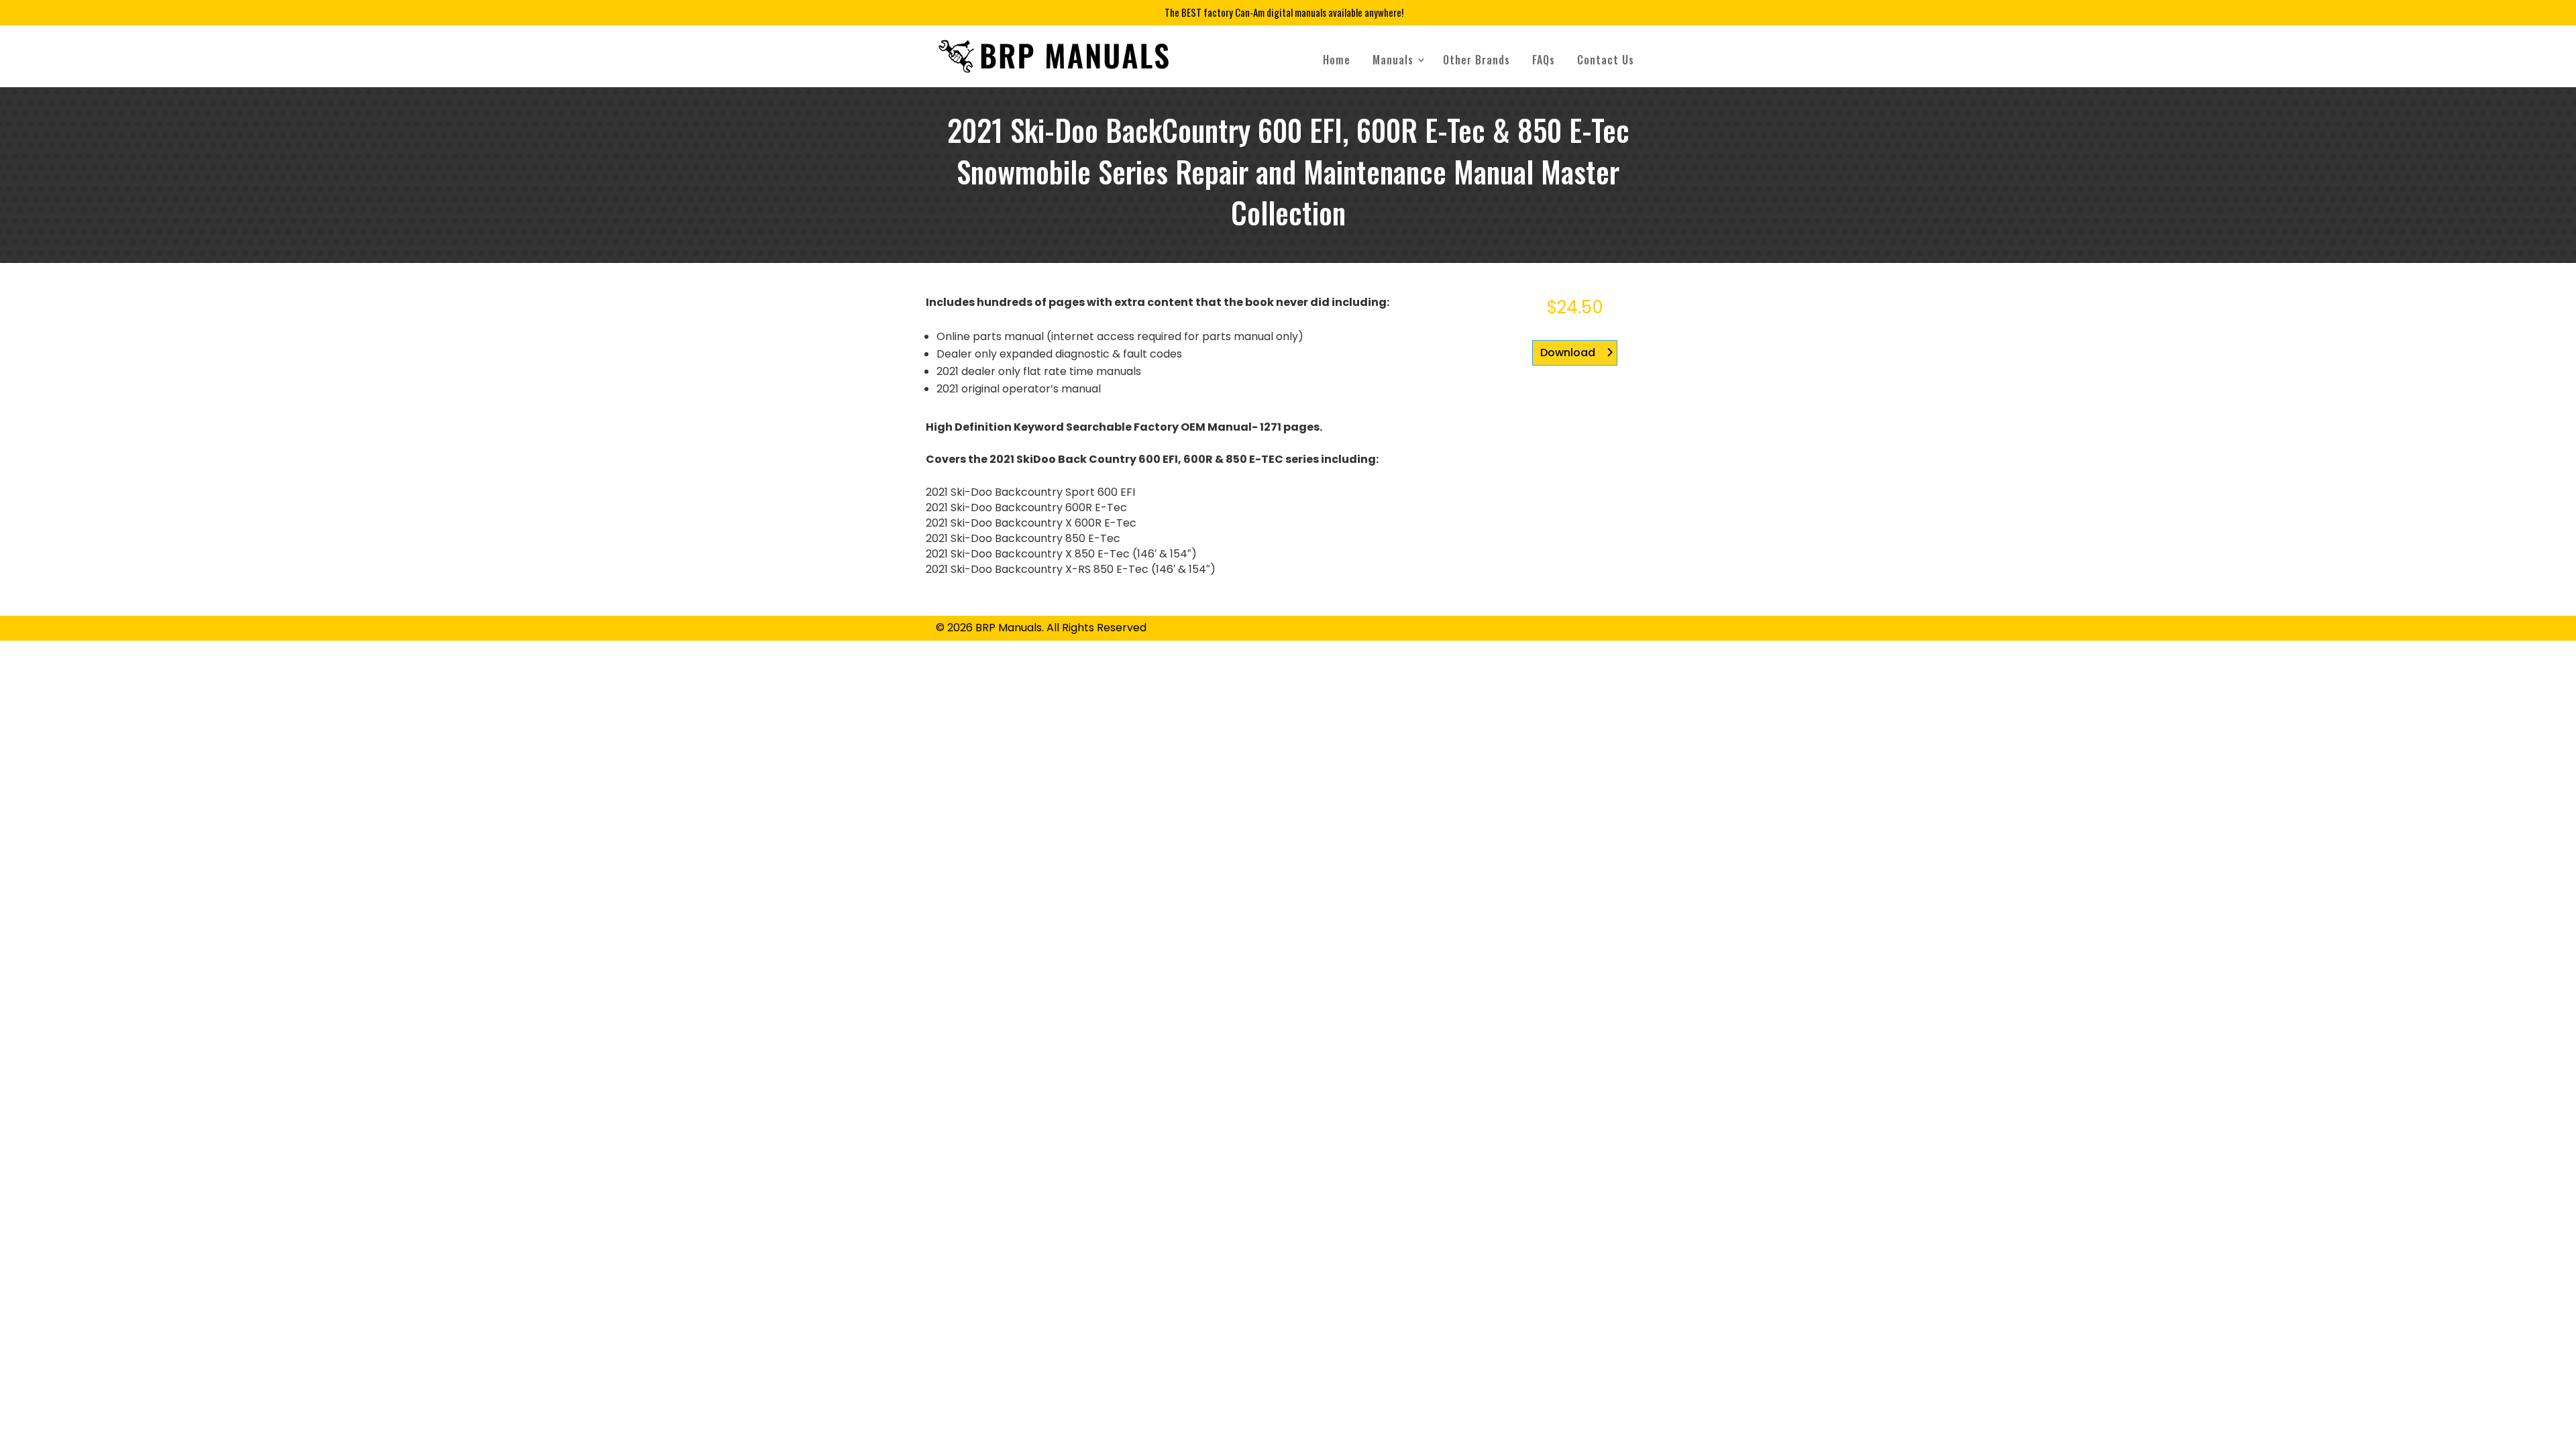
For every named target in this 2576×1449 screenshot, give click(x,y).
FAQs (1544, 60)
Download (1568, 353)
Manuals (1393, 60)
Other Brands (1477, 60)
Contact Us (1606, 60)
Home (1337, 60)
